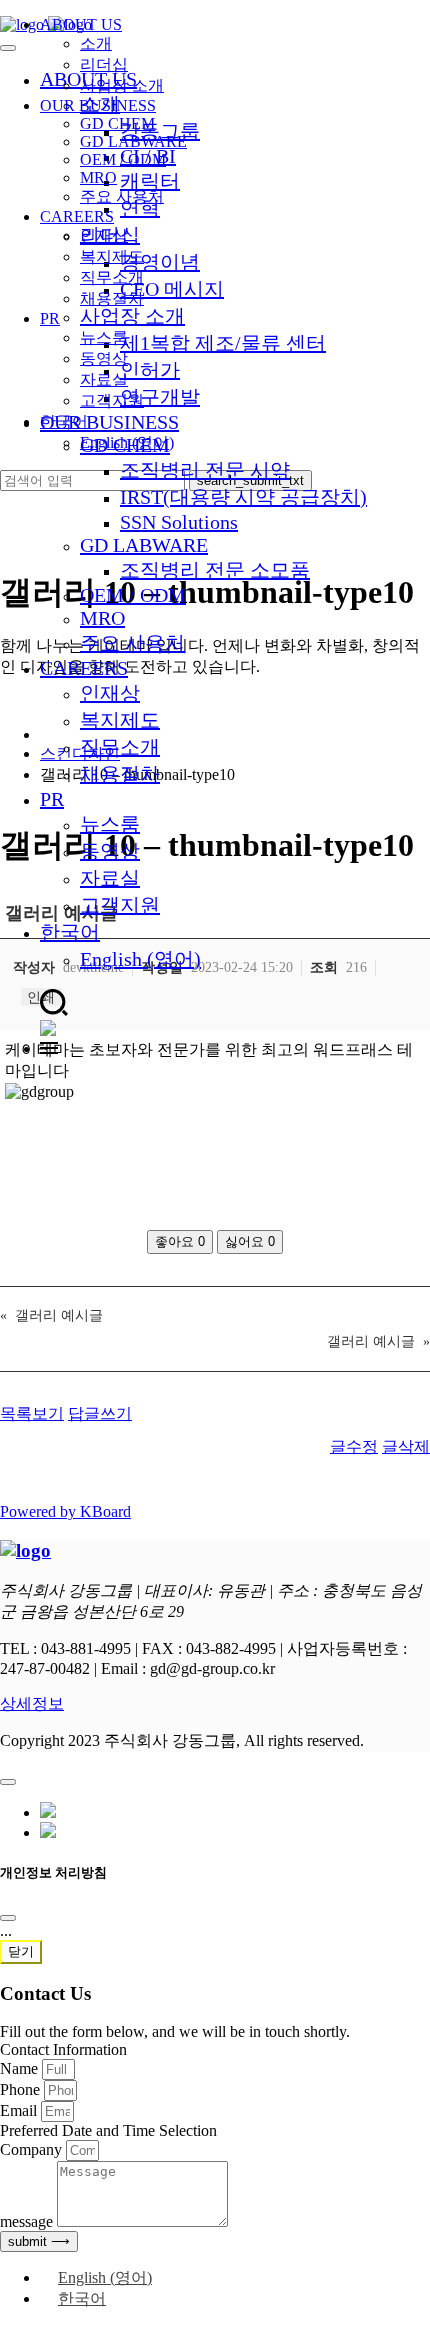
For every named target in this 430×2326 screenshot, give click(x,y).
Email (20, 2110)
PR (52, 799)
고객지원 (120, 905)
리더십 (104, 64)
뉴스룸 (110, 824)
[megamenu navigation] (49, 1048)
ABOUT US (81, 24)
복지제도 (120, 720)
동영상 (110, 851)
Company (33, 2149)
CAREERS (84, 668)
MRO (102, 618)
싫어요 (250, 1241)
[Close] (8, 1918)
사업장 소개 (122, 85)
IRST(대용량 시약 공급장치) (243, 497)
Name (21, 2068)
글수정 (354, 1446)
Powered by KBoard (65, 1511)
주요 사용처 (132, 643)
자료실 (110, 878)
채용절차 (120, 774)
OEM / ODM (133, 595)
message (28, 2221)
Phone (22, 2089)
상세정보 (32, 1703)
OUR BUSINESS (98, 105)
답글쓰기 (100, 1413)
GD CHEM (117, 123)
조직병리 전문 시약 (205, 470)
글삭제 (406, 1446)
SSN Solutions (179, 522)
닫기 (21, 1951)
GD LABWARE (144, 545)
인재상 (110, 693)
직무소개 (120, 747)
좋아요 (180, 1241)
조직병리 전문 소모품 (215, 570)
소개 (96, 43)
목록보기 (32, 1413)
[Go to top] (8, 1782)
